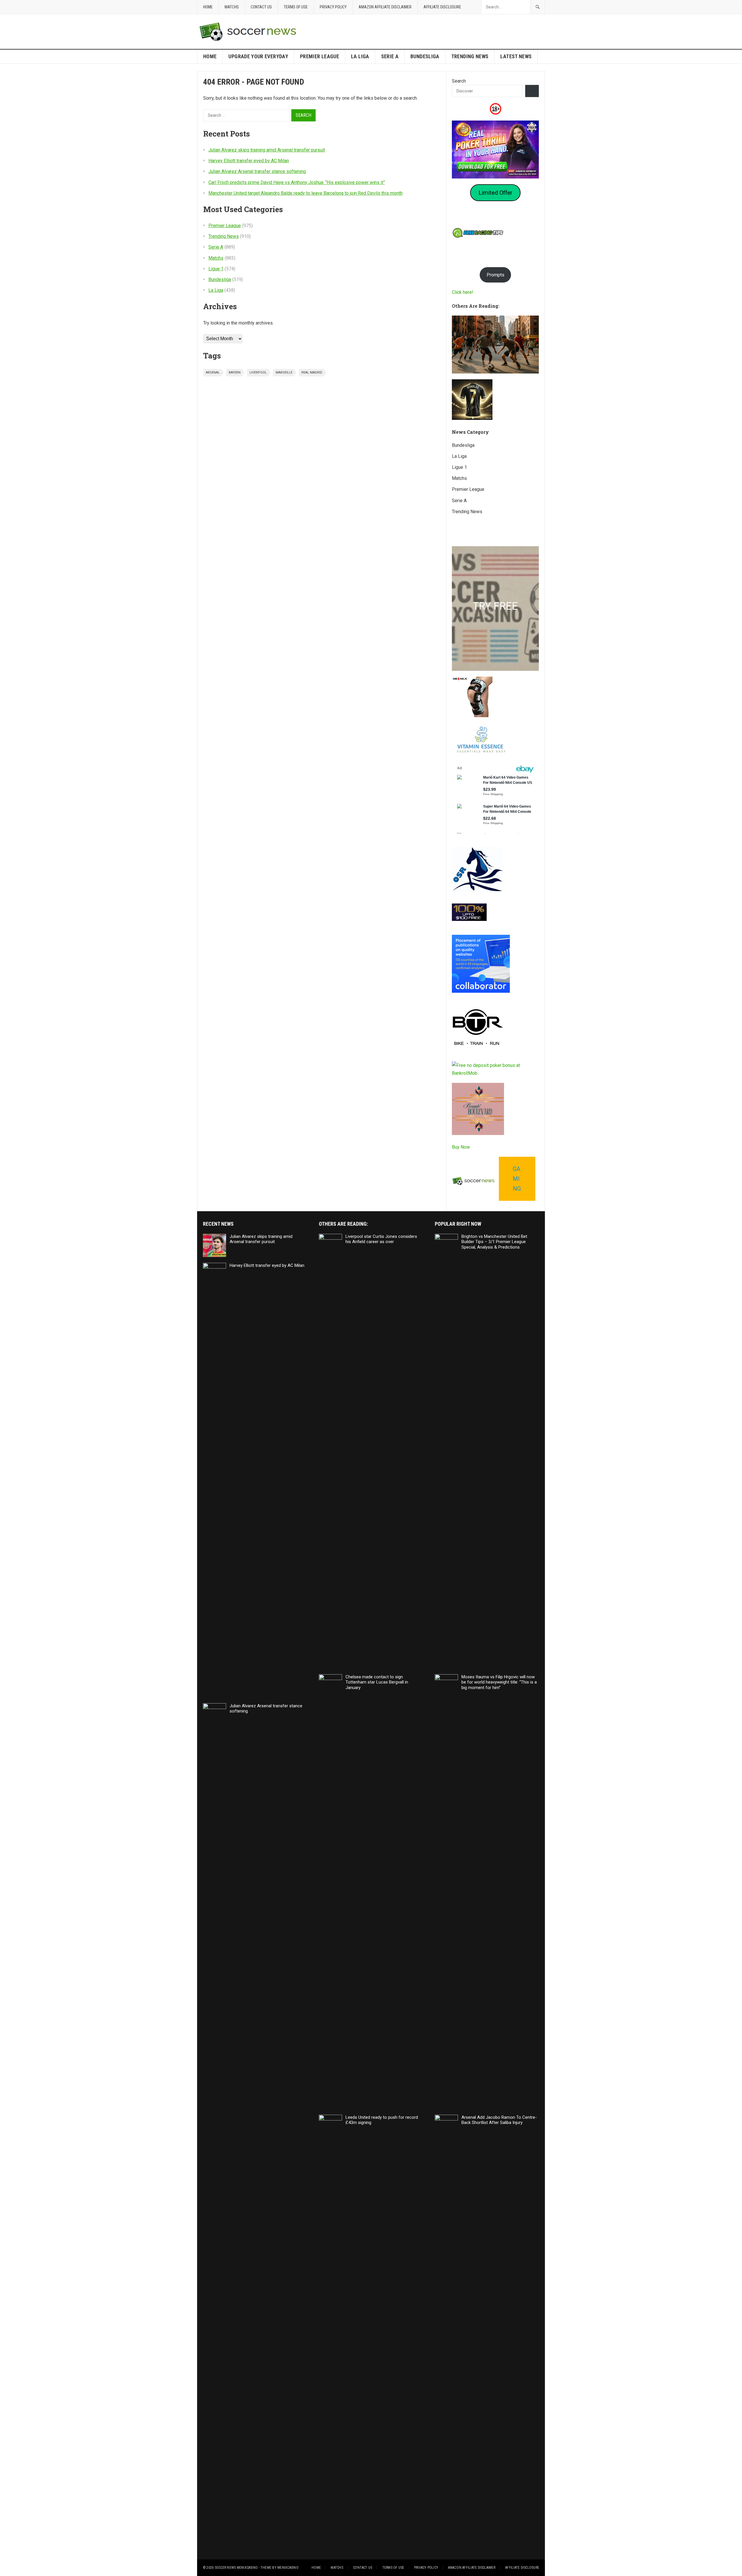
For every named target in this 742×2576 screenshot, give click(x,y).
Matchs (232, 7)
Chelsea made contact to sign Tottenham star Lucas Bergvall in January (377, 1682)
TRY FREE (495, 606)
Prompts (495, 275)
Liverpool (258, 372)
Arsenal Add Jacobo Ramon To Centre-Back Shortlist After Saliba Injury (499, 2120)
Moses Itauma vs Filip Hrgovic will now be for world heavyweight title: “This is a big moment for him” (499, 1682)
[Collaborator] (481, 991)
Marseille (284, 372)
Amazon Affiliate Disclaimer (385, 7)
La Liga (360, 56)
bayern (235, 372)
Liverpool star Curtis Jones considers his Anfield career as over (381, 1239)
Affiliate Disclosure (442, 7)
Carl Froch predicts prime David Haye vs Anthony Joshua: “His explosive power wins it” (297, 182)
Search (459, 81)
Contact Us (261, 7)
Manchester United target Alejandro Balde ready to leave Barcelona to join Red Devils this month (305, 193)
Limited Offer (495, 193)
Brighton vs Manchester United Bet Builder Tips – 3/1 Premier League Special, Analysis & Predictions (494, 1242)
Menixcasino (288, 2568)
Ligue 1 (216, 269)
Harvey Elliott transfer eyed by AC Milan (249, 161)
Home (208, 7)
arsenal (213, 372)
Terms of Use (296, 7)
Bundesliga (425, 56)
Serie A (390, 56)
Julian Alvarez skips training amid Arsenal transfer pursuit (267, 150)
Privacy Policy (333, 7)
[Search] (532, 91)
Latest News (516, 56)
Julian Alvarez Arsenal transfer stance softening (257, 171)
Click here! (463, 292)
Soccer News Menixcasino (236, 2568)
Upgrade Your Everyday (258, 56)
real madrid (312, 372)
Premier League (320, 56)
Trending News (470, 56)
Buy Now (461, 1147)
